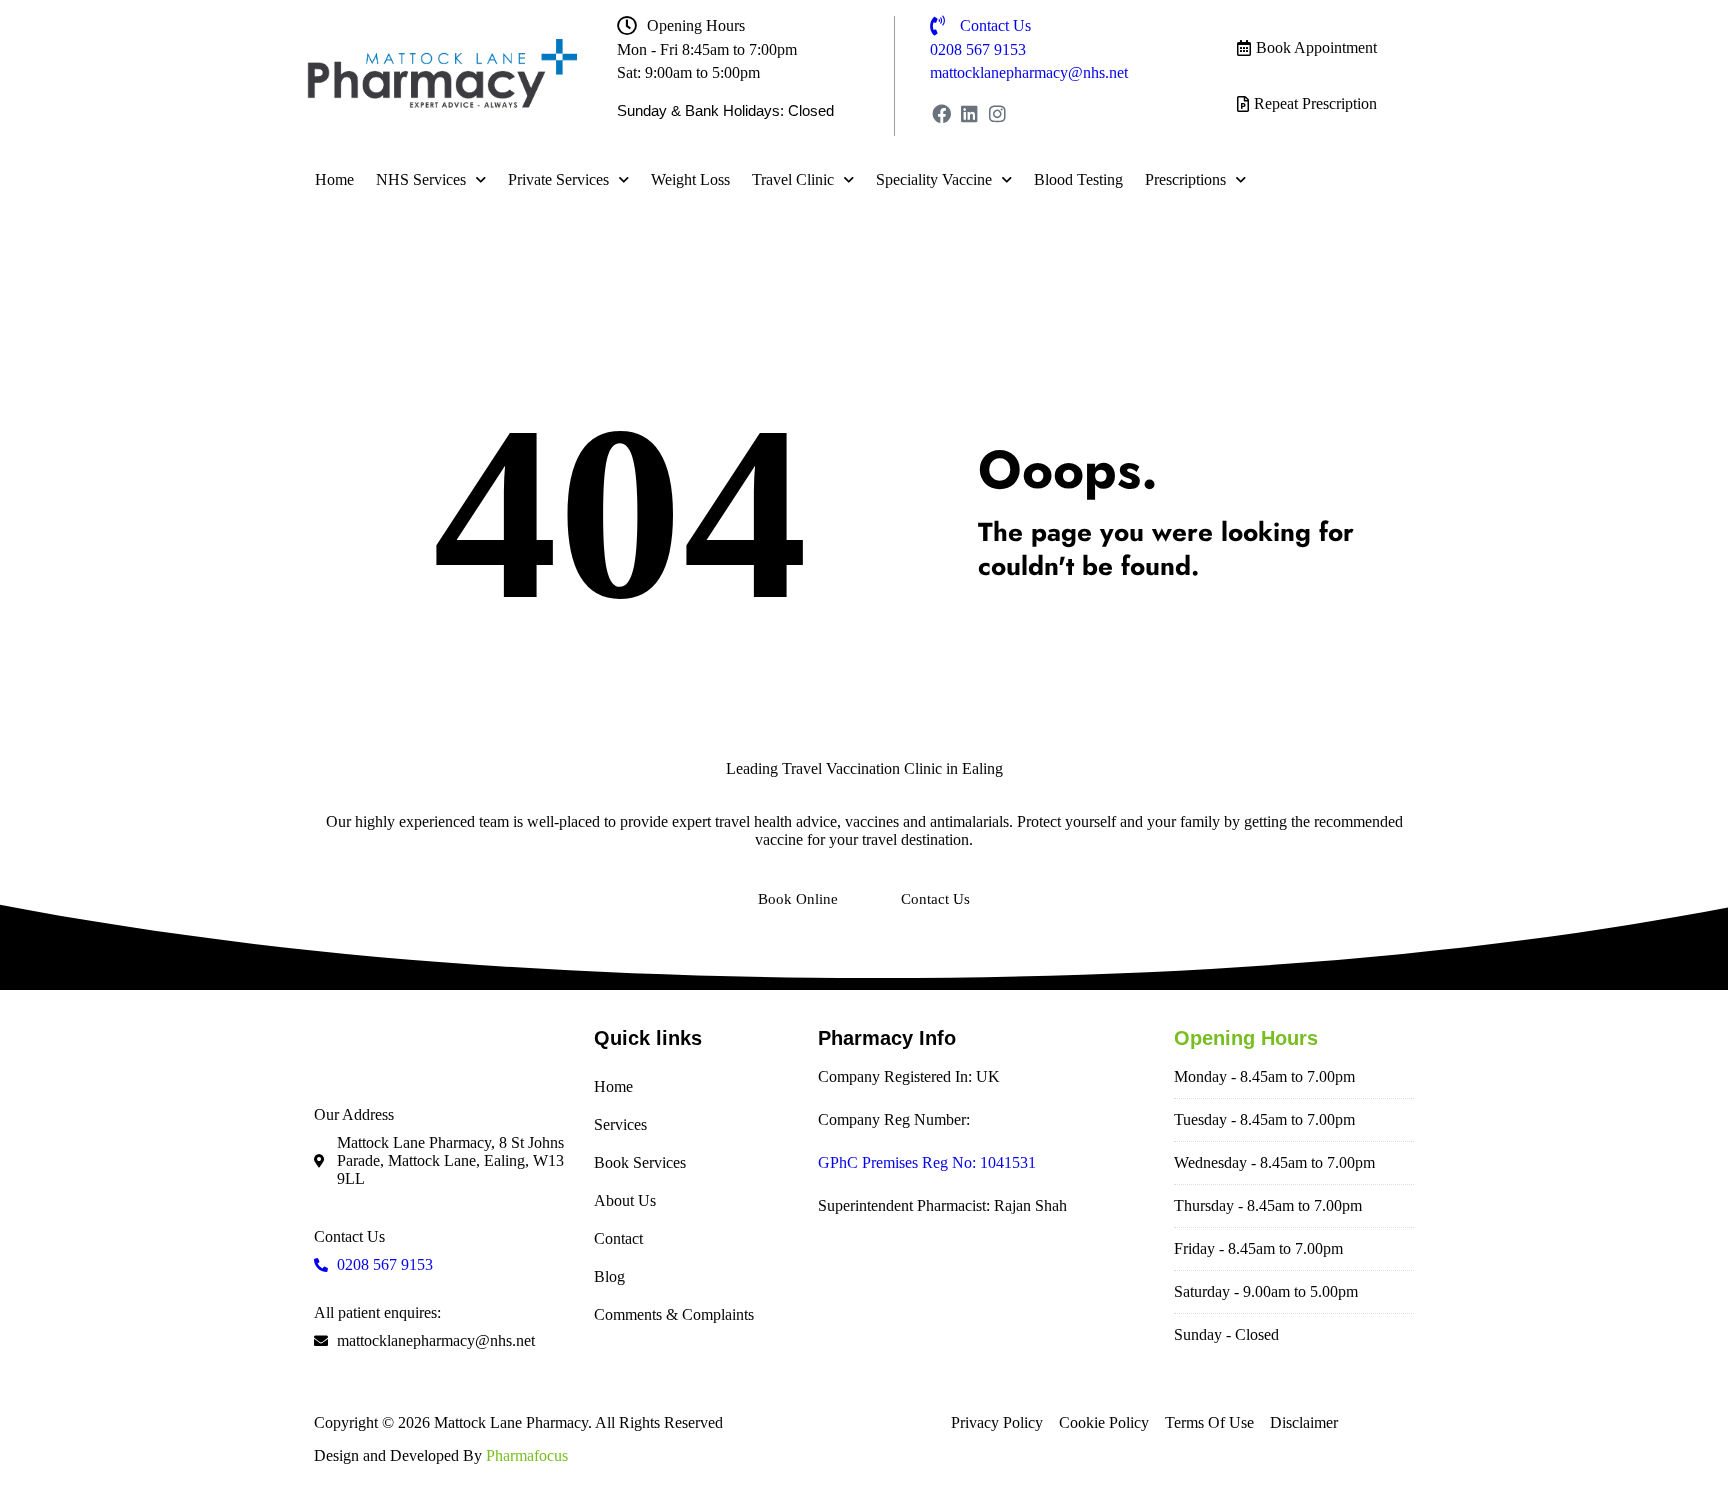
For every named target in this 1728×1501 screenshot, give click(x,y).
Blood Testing (1078, 179)
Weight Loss (690, 179)
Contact (618, 1238)
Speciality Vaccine (934, 179)
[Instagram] (997, 113)
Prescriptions (1185, 179)
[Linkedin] (969, 113)
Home (334, 179)
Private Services (558, 179)
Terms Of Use (1209, 1422)
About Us (625, 1200)
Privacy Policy (997, 1422)
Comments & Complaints (674, 1314)
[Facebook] (941, 113)
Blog (609, 1276)
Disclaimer (1304, 1422)
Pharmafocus (527, 1455)
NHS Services (421, 179)
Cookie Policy (1104, 1422)
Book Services (640, 1162)
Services (620, 1124)
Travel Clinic (793, 179)
